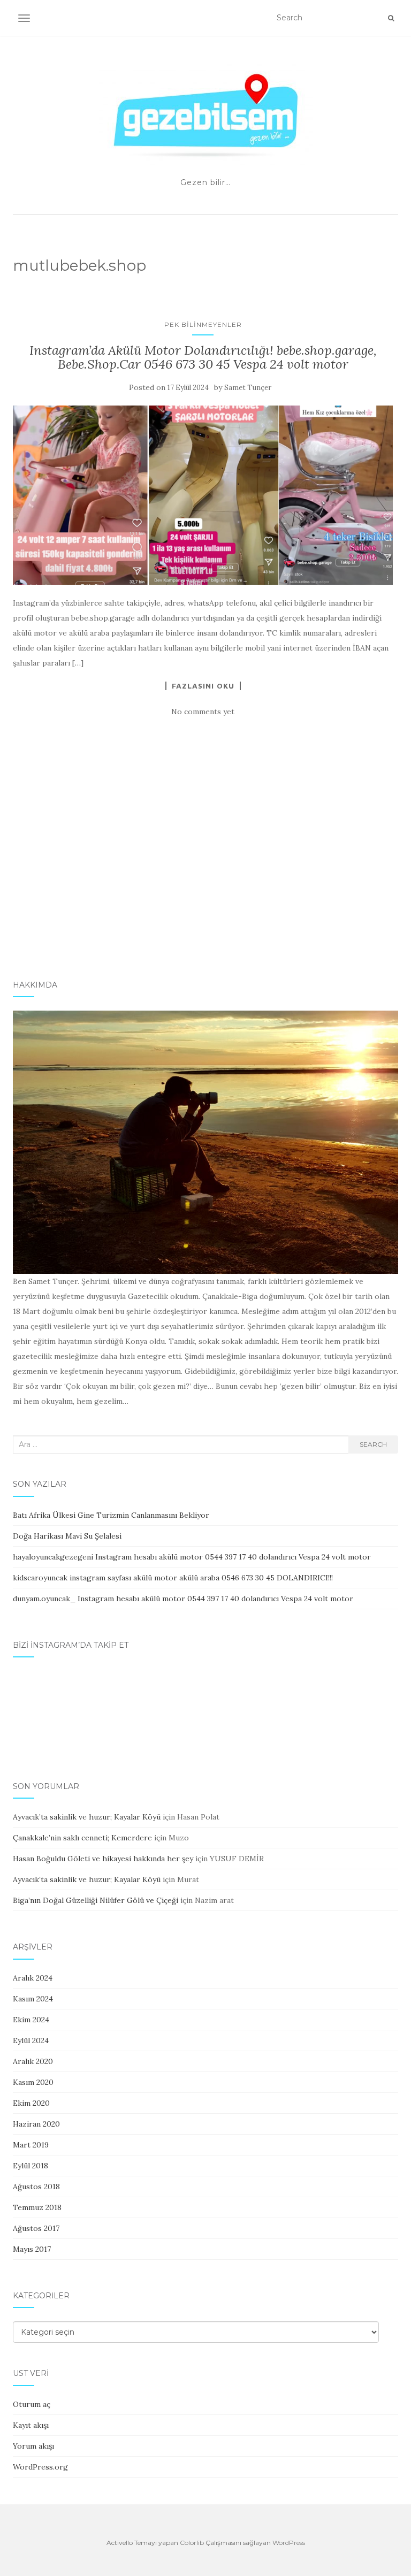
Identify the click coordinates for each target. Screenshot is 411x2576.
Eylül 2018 (31, 2166)
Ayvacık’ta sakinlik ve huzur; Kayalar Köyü (87, 1817)
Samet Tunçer (248, 388)
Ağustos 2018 (36, 2187)
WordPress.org (40, 2467)
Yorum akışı (33, 2446)
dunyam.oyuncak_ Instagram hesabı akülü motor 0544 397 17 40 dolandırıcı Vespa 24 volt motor (183, 1599)
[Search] (391, 18)
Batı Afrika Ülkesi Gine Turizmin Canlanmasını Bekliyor (111, 1515)
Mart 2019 (31, 2145)
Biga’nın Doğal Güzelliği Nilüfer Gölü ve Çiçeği (96, 1900)
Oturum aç (32, 2404)
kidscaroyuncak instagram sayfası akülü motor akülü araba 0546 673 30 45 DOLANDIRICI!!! (173, 1578)
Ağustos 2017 (36, 2228)
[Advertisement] (205, 880)
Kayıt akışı (31, 2425)
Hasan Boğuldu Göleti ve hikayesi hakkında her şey (103, 1859)
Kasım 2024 (33, 1999)
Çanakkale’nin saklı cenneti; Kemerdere (82, 1838)
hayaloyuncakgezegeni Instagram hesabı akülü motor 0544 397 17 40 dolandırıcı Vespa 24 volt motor (192, 1557)
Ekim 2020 (31, 2103)
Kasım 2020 (33, 2082)
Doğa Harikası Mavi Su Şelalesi (67, 1536)
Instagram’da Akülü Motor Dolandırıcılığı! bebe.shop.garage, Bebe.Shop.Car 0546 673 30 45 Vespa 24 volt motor (203, 357)
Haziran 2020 (36, 2124)
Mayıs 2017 (32, 2249)
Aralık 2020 (33, 2061)
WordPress (289, 2543)
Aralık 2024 (33, 1978)
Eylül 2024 (31, 2040)
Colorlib (192, 2543)
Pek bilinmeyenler (203, 324)
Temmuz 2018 (37, 2207)
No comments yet (203, 712)
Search (373, 1444)
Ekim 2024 (31, 2020)
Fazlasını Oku (203, 686)
